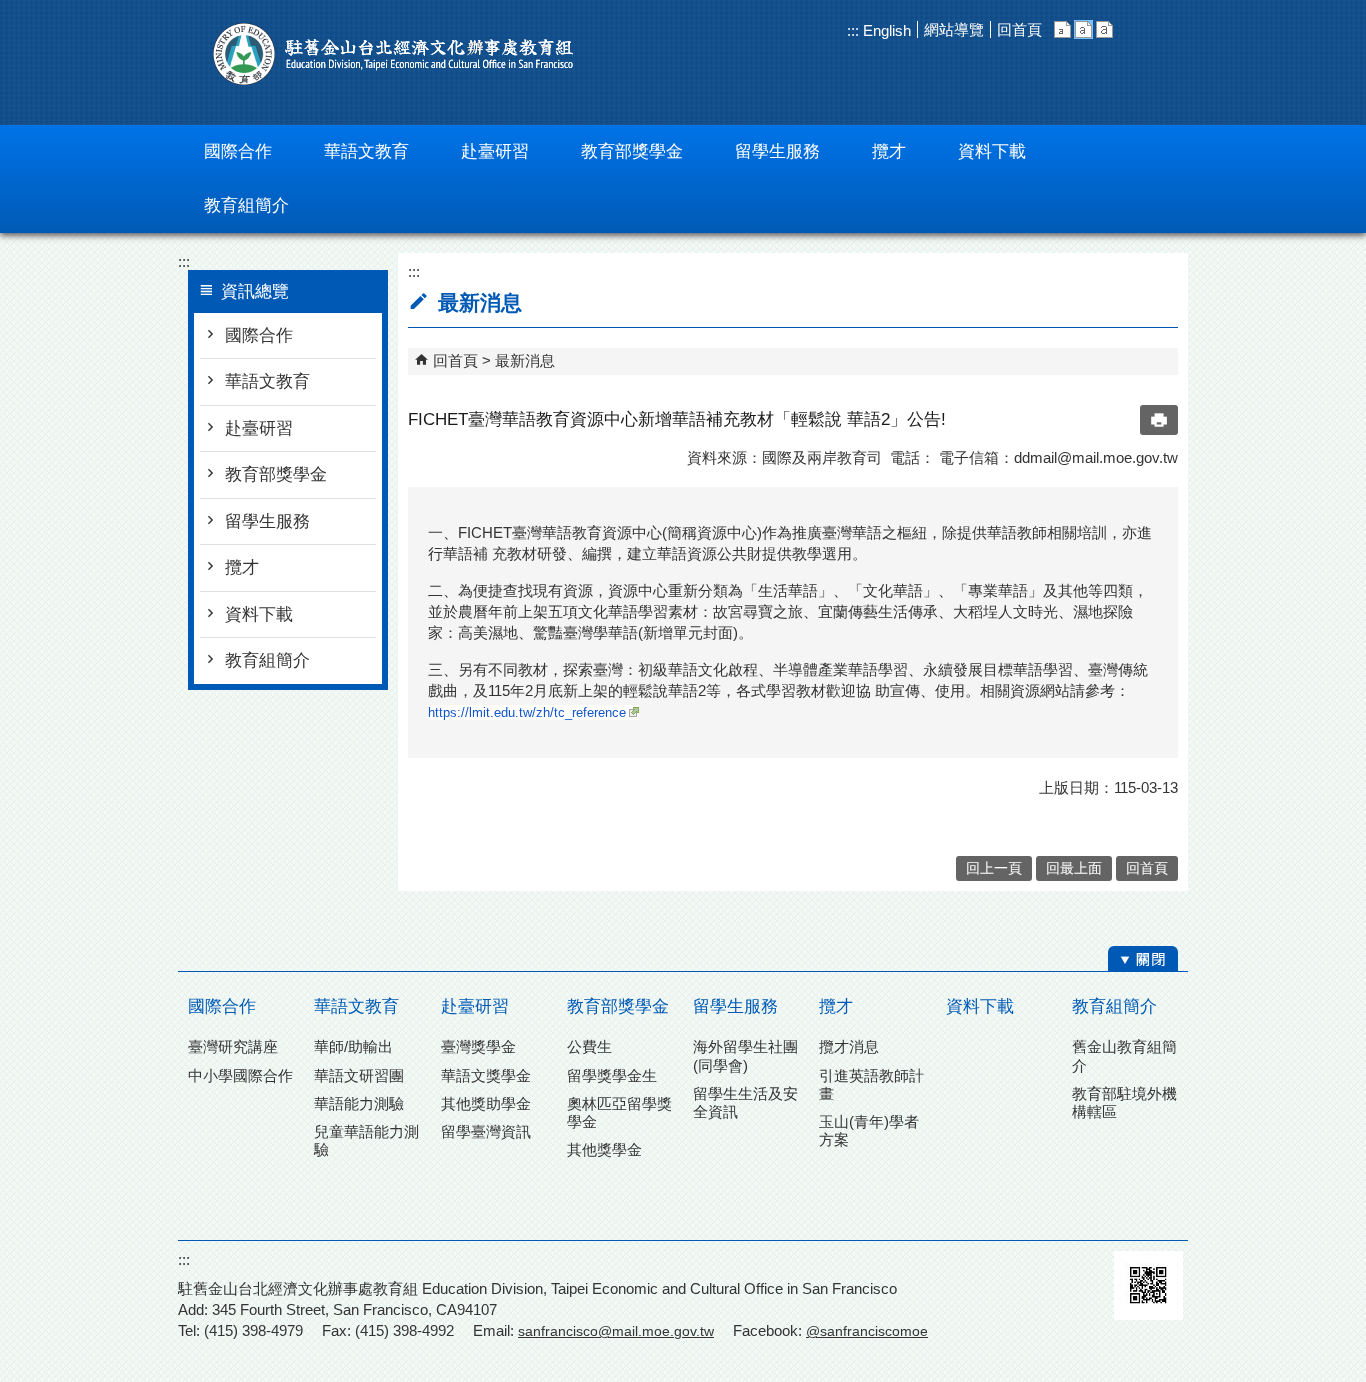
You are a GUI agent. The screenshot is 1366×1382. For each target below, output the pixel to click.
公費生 (589, 1046)
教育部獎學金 (276, 474)
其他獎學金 (604, 1149)
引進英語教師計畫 (871, 1084)
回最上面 (1074, 868)
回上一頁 (994, 868)
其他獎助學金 (486, 1103)
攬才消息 (849, 1046)
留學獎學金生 (612, 1075)
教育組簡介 (267, 660)
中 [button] (1083, 29)
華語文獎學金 (486, 1075)
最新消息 (525, 360)
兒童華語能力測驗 (366, 1140)
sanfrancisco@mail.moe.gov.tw (616, 1331)
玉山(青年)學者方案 (869, 1130)
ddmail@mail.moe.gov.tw (1096, 457)
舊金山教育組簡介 (1124, 1055)
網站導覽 (954, 29)
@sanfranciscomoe (867, 1331)
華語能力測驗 (359, 1103)
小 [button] (1062, 29)
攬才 (242, 567)
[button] (1143, 959)
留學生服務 (267, 521)
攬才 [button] (889, 151)
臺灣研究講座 (233, 1046)
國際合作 (259, 335)
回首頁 (1019, 29)
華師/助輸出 (353, 1046)
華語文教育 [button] (366, 151)
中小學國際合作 (240, 1075)
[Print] (1159, 420)
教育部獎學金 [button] (632, 151)
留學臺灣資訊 (486, 1131)
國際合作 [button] (238, 151)
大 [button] (1104, 29)
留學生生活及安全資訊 (745, 1102)
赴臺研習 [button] (495, 151)
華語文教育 (267, 381)
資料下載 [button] (992, 151)
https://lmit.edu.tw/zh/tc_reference (527, 712)
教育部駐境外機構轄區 (1124, 1102)
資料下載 (259, 614)
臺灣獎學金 (478, 1046)
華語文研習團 (359, 1075)
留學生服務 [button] (777, 151)
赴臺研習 (259, 428)
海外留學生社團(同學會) (745, 1055)
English (885, 30)
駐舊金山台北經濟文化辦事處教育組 (393, 54)
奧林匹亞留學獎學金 (619, 1112)
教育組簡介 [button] (246, 205)
